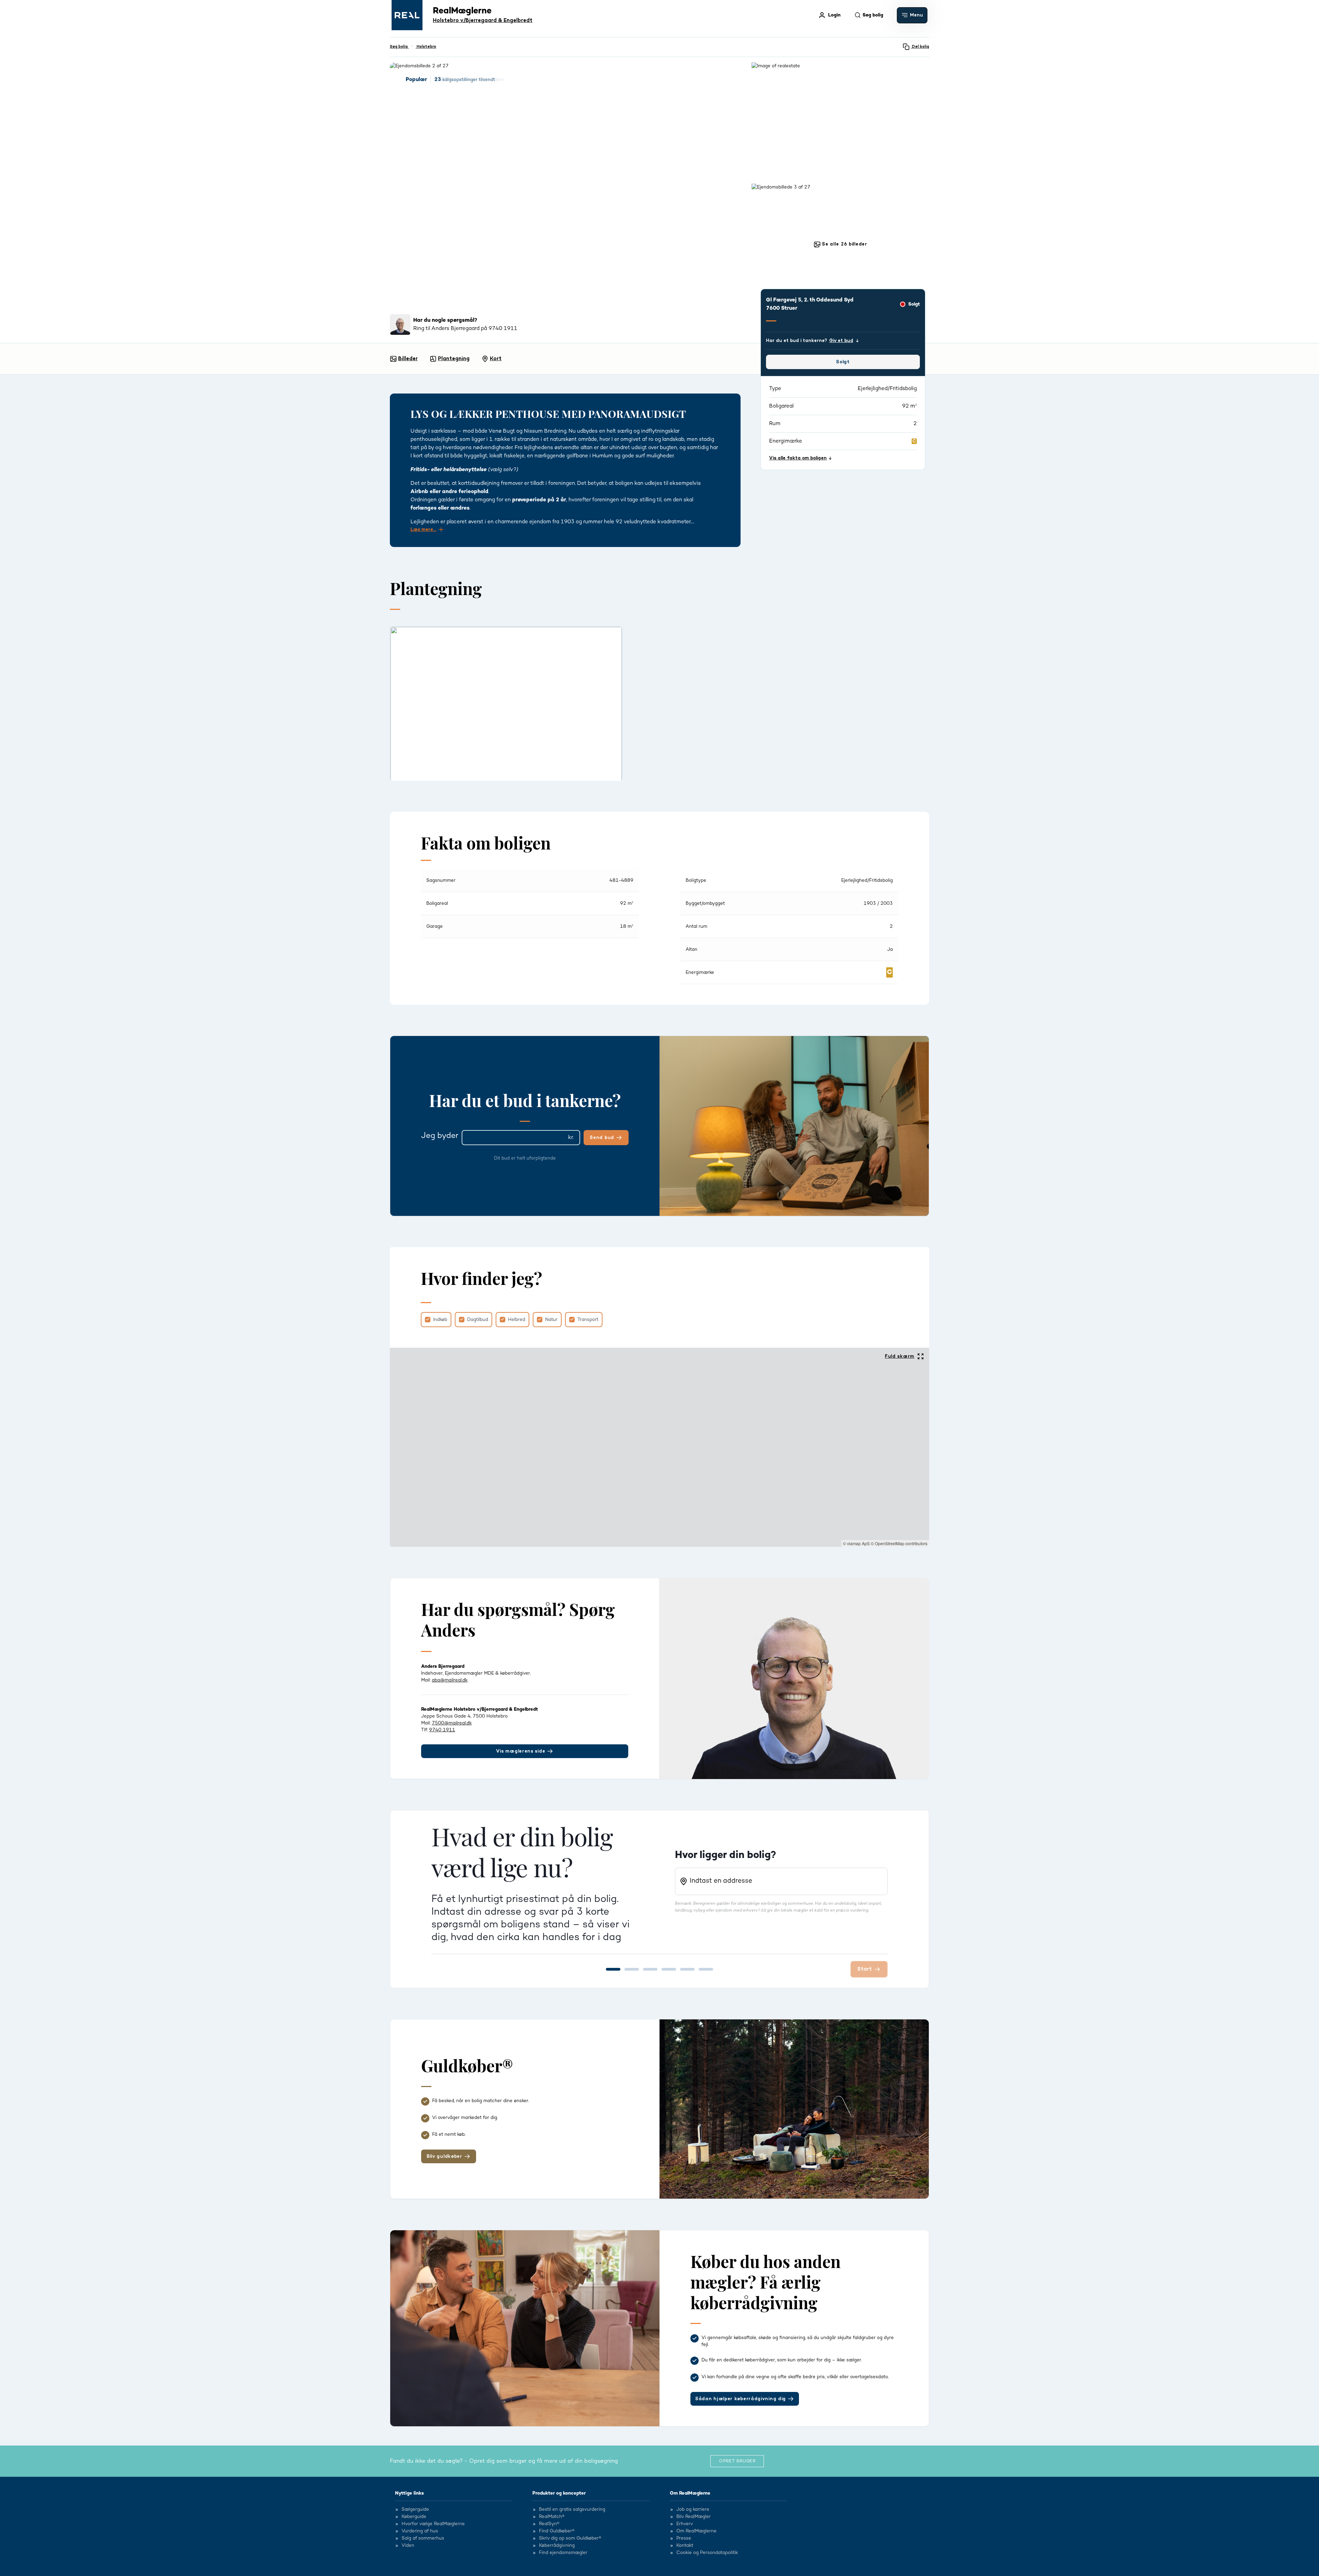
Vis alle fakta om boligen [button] (798, 458)
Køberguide (414, 2517)
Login (834, 15)
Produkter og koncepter (559, 2493)
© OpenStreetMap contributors (899, 1543)
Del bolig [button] (920, 47)
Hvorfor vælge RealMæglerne (433, 2524)
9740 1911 (442, 1730)
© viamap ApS (856, 1543)
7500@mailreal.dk (452, 1723)
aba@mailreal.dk (450, 1680)
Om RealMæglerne (690, 2493)
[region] (659, 1447)
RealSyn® (549, 2524)
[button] (912, 15)
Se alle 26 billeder (844, 244)
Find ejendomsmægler (563, 2553)
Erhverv (685, 2524)
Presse (684, 2539)
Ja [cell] (890, 949)
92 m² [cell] (627, 903)
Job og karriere (693, 2510)
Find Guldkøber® (557, 2531)
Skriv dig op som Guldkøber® (570, 2539)
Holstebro (426, 47)
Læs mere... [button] (423, 529)
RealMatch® (552, 2517)
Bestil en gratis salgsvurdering (572, 2510)
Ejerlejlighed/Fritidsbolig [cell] (867, 880)
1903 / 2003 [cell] (878, 903)
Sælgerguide (415, 2510)
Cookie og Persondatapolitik (707, 2553)
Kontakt (685, 2546)
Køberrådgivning (557, 2546)
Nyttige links (409, 2493)
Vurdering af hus (420, 2531)
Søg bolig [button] (873, 15)
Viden (408, 2546)
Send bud (602, 1138)
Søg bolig (399, 47)
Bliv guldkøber (444, 2156)
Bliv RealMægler (694, 2517)
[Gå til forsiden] (407, 15)
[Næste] (929, 704)
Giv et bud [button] (841, 341)
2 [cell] (891, 926)
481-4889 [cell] (621, 880)
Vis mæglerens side (521, 1751)
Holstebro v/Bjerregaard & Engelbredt (483, 20)
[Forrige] (390, 704)
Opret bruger (737, 2461)
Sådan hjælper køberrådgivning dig (741, 2399)
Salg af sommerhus (423, 2539)
